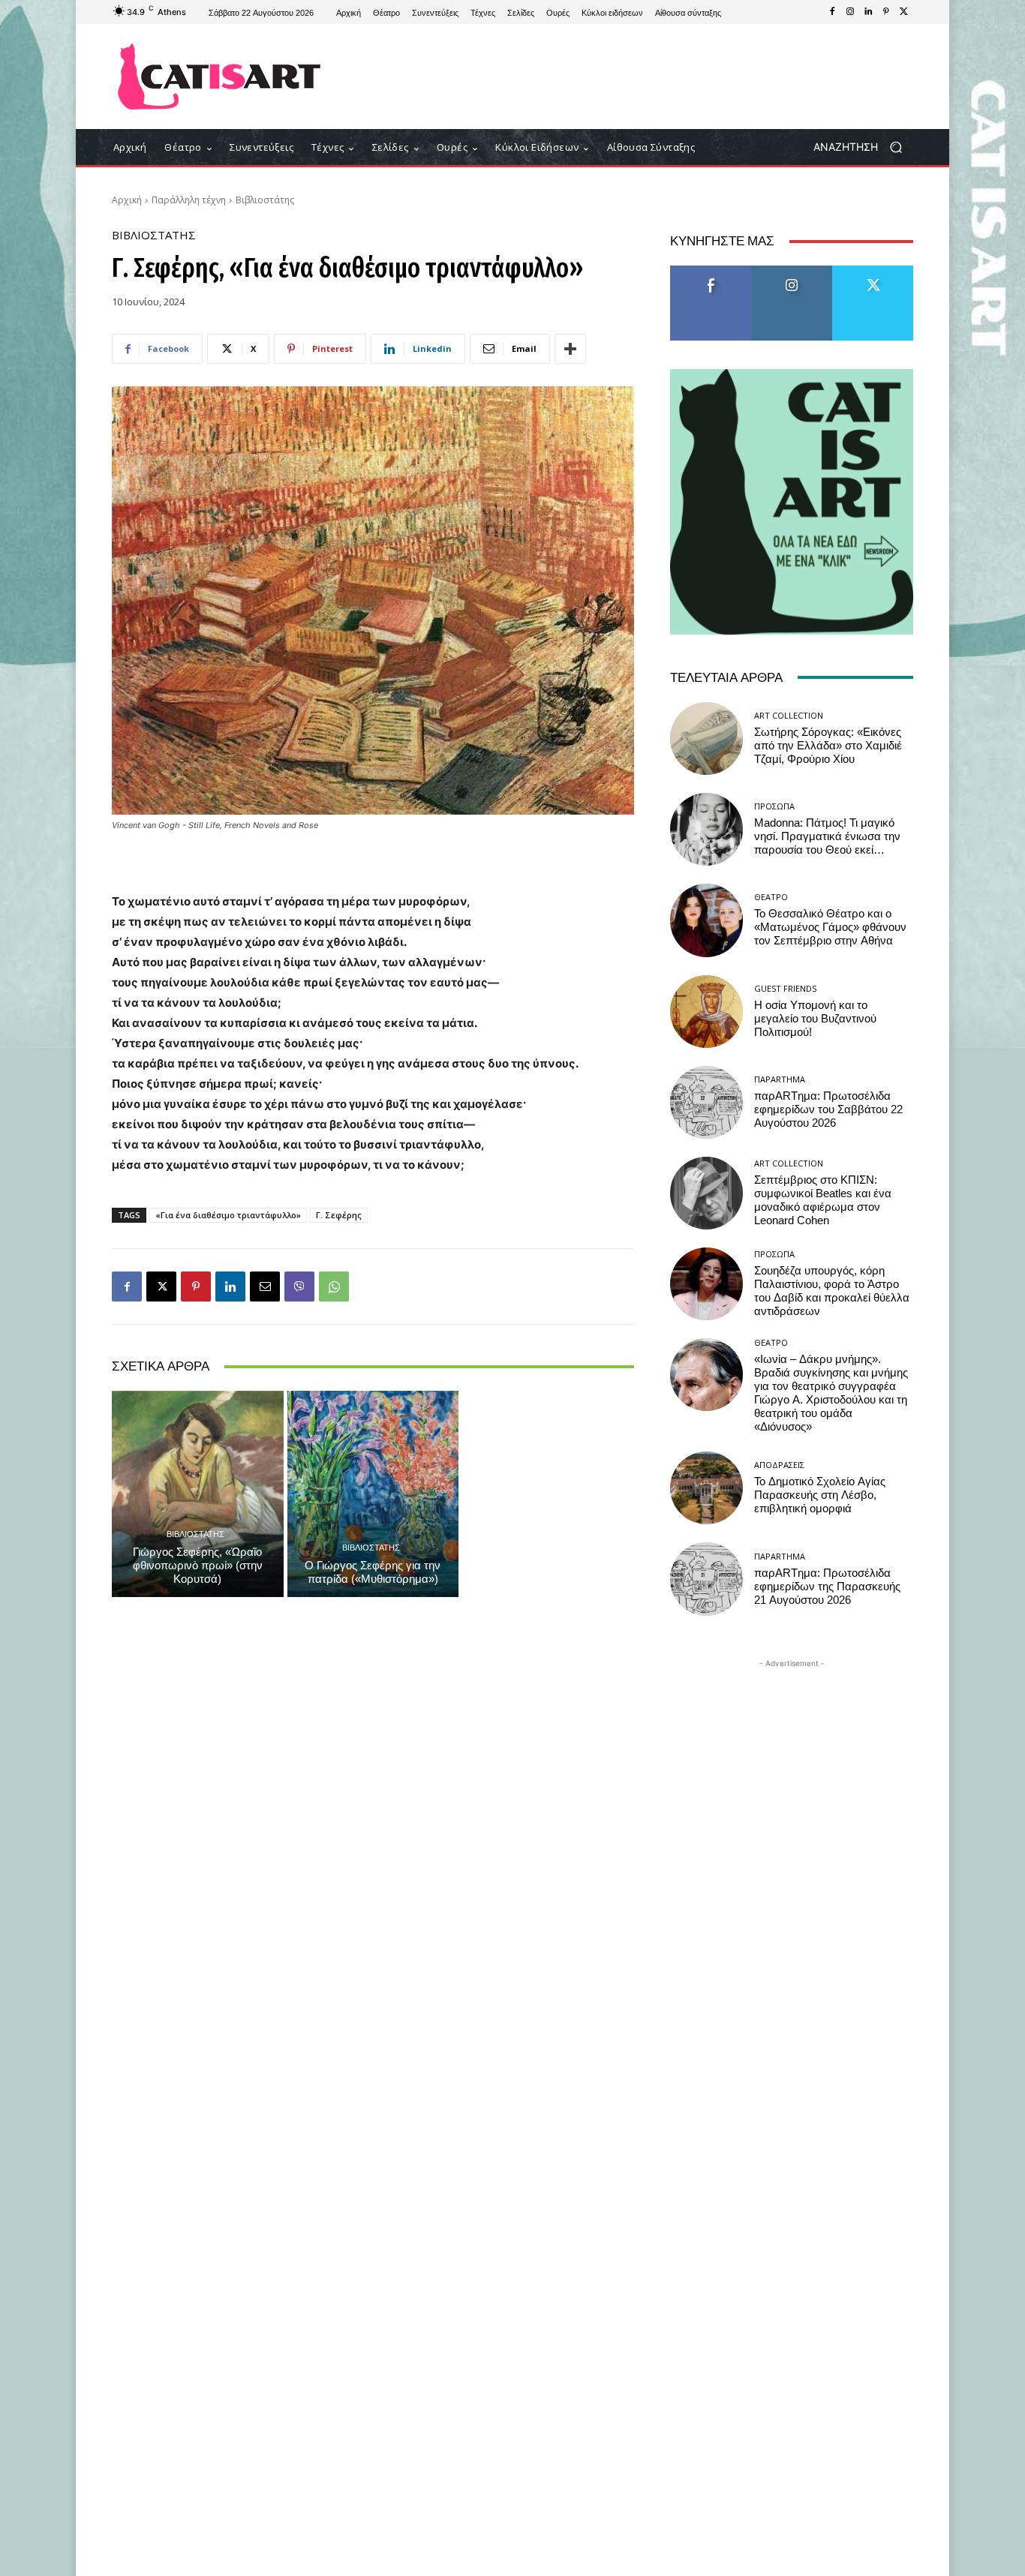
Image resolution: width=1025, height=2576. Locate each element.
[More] (570, 349)
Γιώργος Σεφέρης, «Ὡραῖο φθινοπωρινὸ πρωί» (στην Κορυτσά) (198, 1566)
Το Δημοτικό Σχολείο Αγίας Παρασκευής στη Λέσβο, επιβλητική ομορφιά (820, 1495)
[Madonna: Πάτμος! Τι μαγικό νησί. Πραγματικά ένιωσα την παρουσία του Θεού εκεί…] (706, 829)
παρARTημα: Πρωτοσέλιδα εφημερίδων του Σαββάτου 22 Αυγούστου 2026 (828, 1109)
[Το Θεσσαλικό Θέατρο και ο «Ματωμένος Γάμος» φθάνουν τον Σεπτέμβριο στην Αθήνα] (706, 920)
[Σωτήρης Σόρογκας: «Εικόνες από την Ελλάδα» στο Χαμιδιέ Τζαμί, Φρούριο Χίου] (706, 739)
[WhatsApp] (334, 1286)
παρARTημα (780, 1079)
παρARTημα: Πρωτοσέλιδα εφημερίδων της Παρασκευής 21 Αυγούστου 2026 (827, 1587)
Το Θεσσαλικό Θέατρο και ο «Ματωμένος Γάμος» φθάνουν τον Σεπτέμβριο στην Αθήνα (830, 927)
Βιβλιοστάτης (265, 200)
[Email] (265, 1286)
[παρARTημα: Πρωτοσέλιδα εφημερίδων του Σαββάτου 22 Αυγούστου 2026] (706, 1102)
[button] (863, 147)
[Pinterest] (886, 12)
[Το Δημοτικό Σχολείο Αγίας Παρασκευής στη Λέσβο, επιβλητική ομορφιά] (706, 1488)
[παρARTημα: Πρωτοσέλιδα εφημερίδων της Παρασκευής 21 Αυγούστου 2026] (706, 1579)
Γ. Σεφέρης (339, 1215)
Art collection (789, 715)
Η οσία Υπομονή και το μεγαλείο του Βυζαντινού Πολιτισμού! (815, 1019)
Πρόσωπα (774, 806)
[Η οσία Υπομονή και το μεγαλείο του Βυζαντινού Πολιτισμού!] (706, 1012)
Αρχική (127, 200)
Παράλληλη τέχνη (189, 200)
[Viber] (299, 1286)
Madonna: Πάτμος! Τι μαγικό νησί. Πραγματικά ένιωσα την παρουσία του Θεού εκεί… (827, 836)
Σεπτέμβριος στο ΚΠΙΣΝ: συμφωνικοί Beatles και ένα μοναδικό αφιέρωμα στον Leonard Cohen (823, 1200)
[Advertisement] (636, 77)
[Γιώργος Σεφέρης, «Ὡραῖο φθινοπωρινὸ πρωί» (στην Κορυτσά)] (198, 1494)
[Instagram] (850, 12)
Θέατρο (771, 897)
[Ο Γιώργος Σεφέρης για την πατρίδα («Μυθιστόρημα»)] (373, 1494)
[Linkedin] (868, 12)
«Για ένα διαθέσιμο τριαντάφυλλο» (228, 1215)
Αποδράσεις (779, 1465)
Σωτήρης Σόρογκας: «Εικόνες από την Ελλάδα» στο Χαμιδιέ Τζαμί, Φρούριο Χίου (828, 746)
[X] (904, 12)
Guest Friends (785, 988)
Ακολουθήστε (792, 271)
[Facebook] (832, 12)
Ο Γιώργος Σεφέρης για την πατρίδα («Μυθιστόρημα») (373, 1572)
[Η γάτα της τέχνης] (219, 77)
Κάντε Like (711, 271)
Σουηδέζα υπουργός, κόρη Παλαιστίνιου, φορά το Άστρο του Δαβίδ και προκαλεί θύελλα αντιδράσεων (832, 1291)
